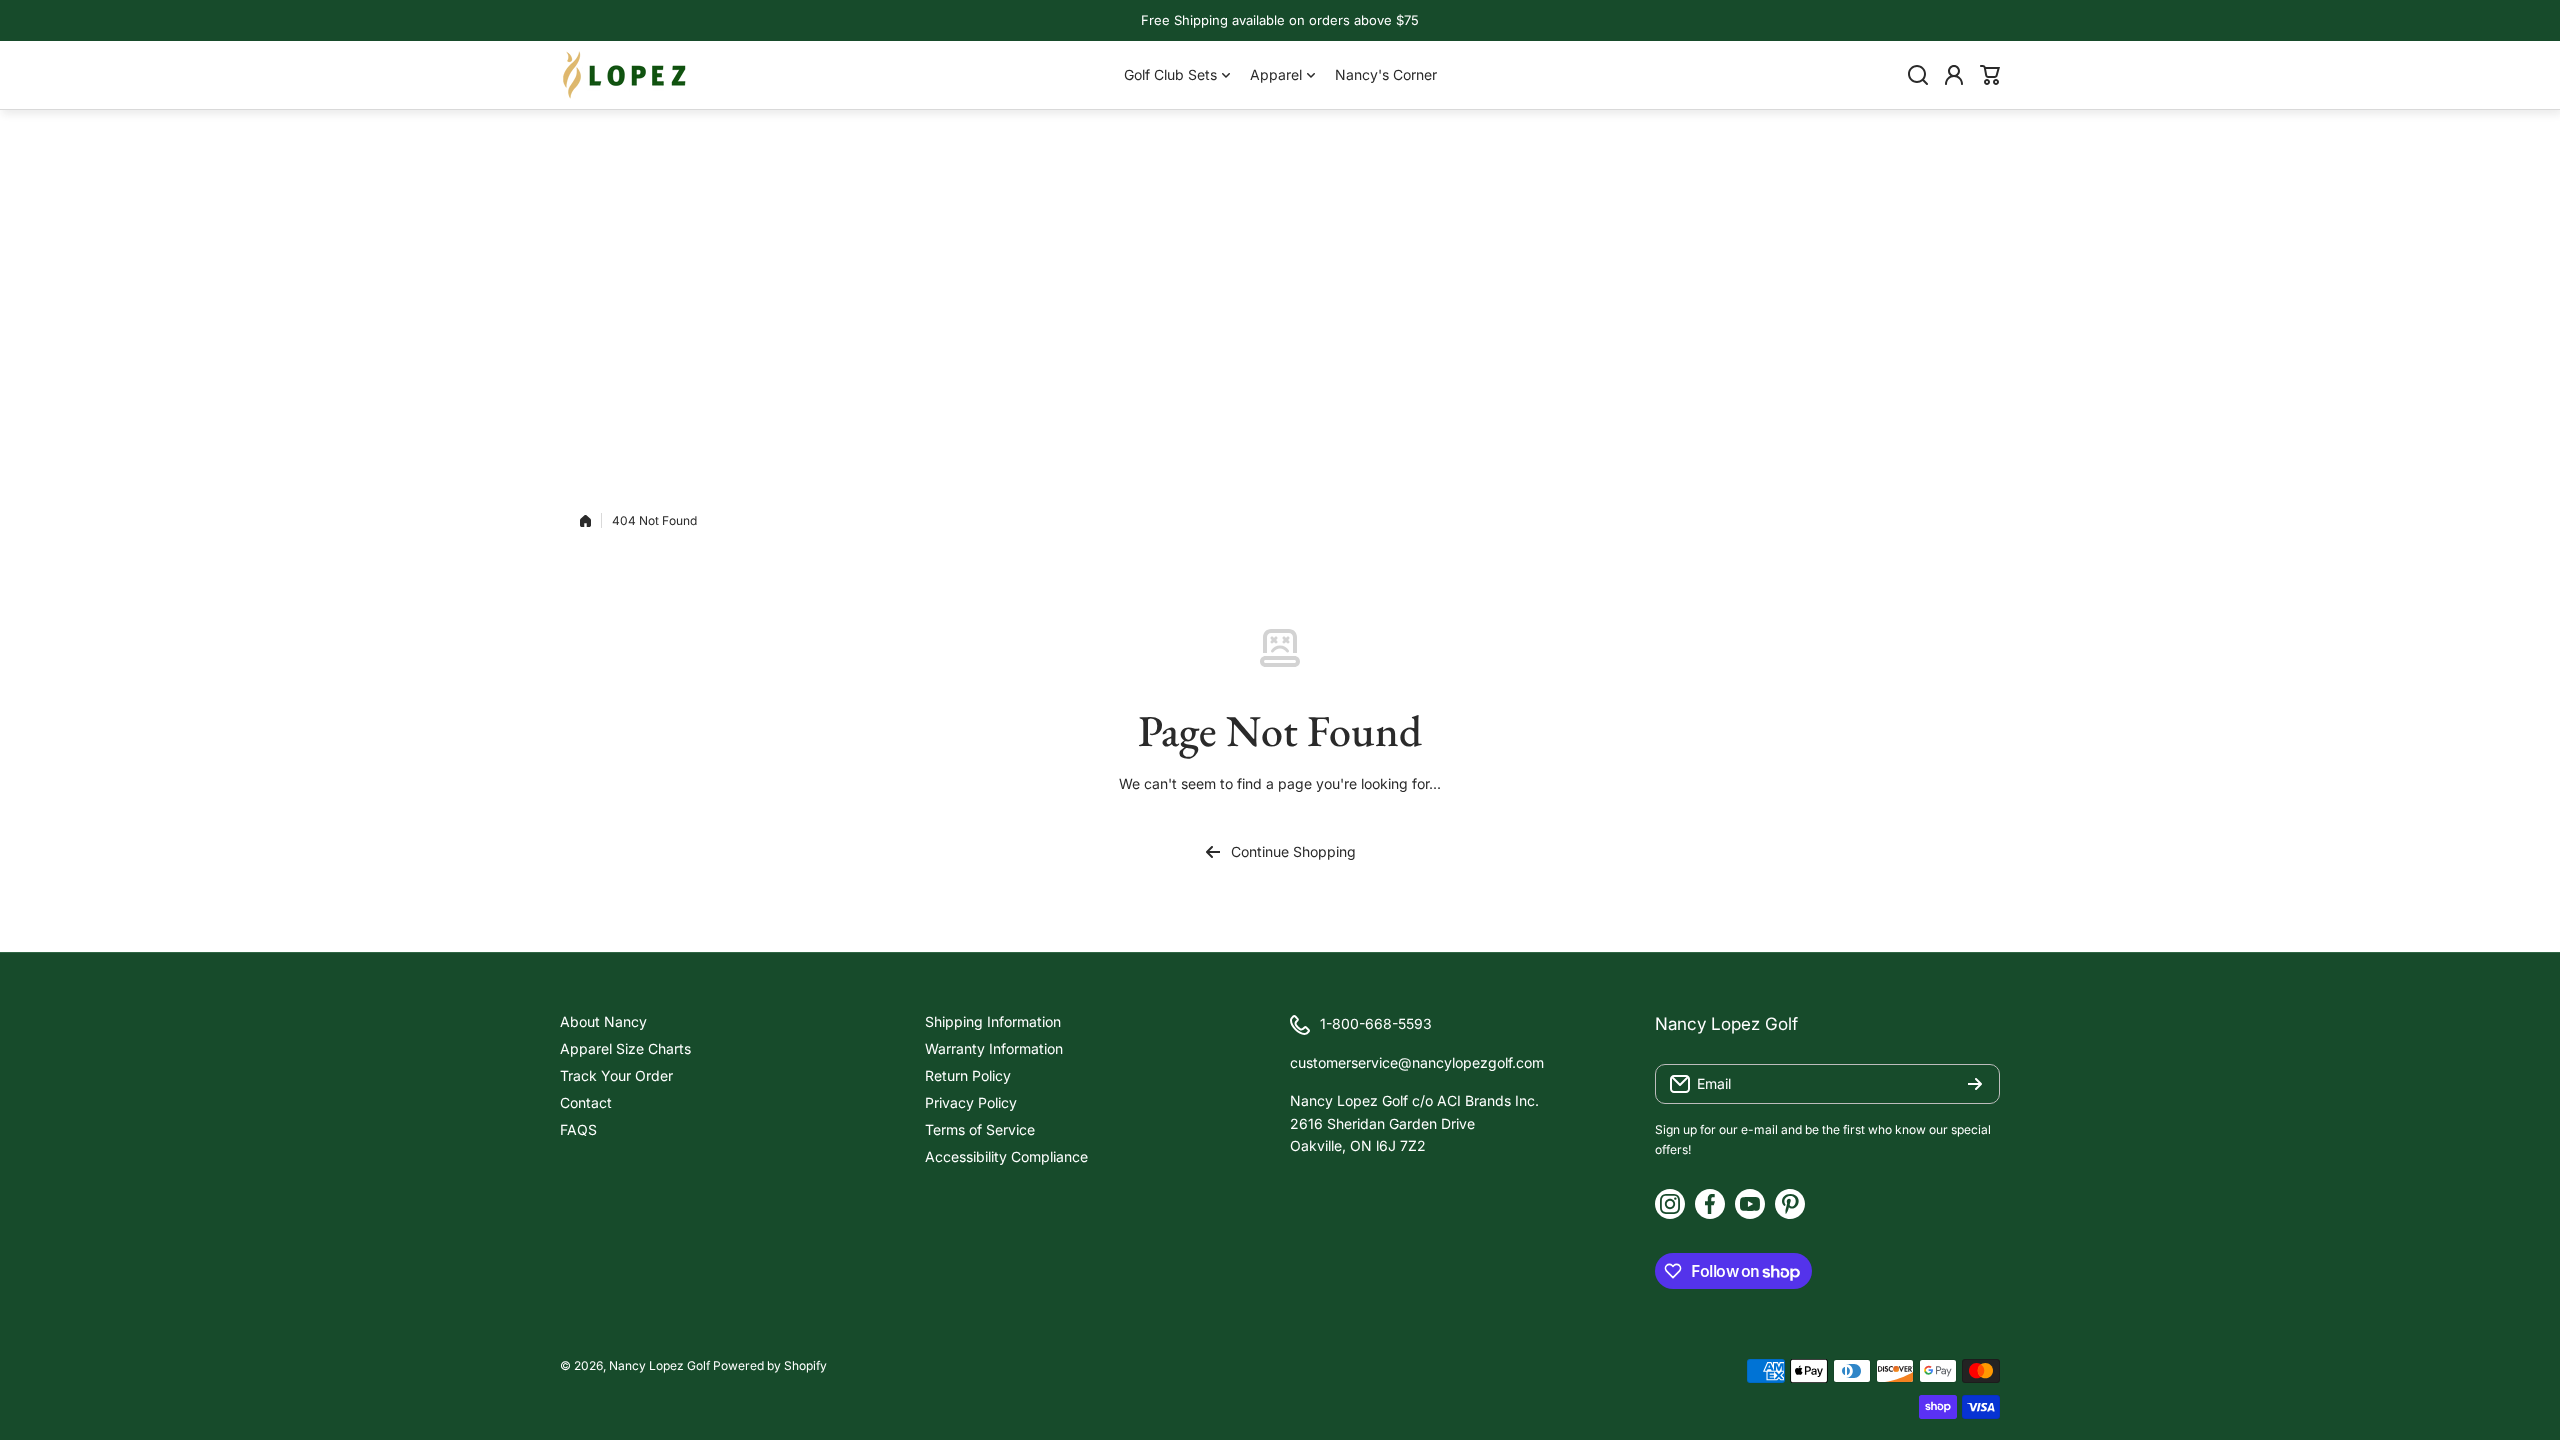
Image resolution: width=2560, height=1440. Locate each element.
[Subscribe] (1975, 1084)
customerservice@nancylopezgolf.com (1417, 1062)
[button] (1990, 75)
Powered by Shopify (770, 1365)
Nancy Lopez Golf (659, 1365)
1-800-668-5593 (1376, 1023)
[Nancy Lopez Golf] (625, 75)
